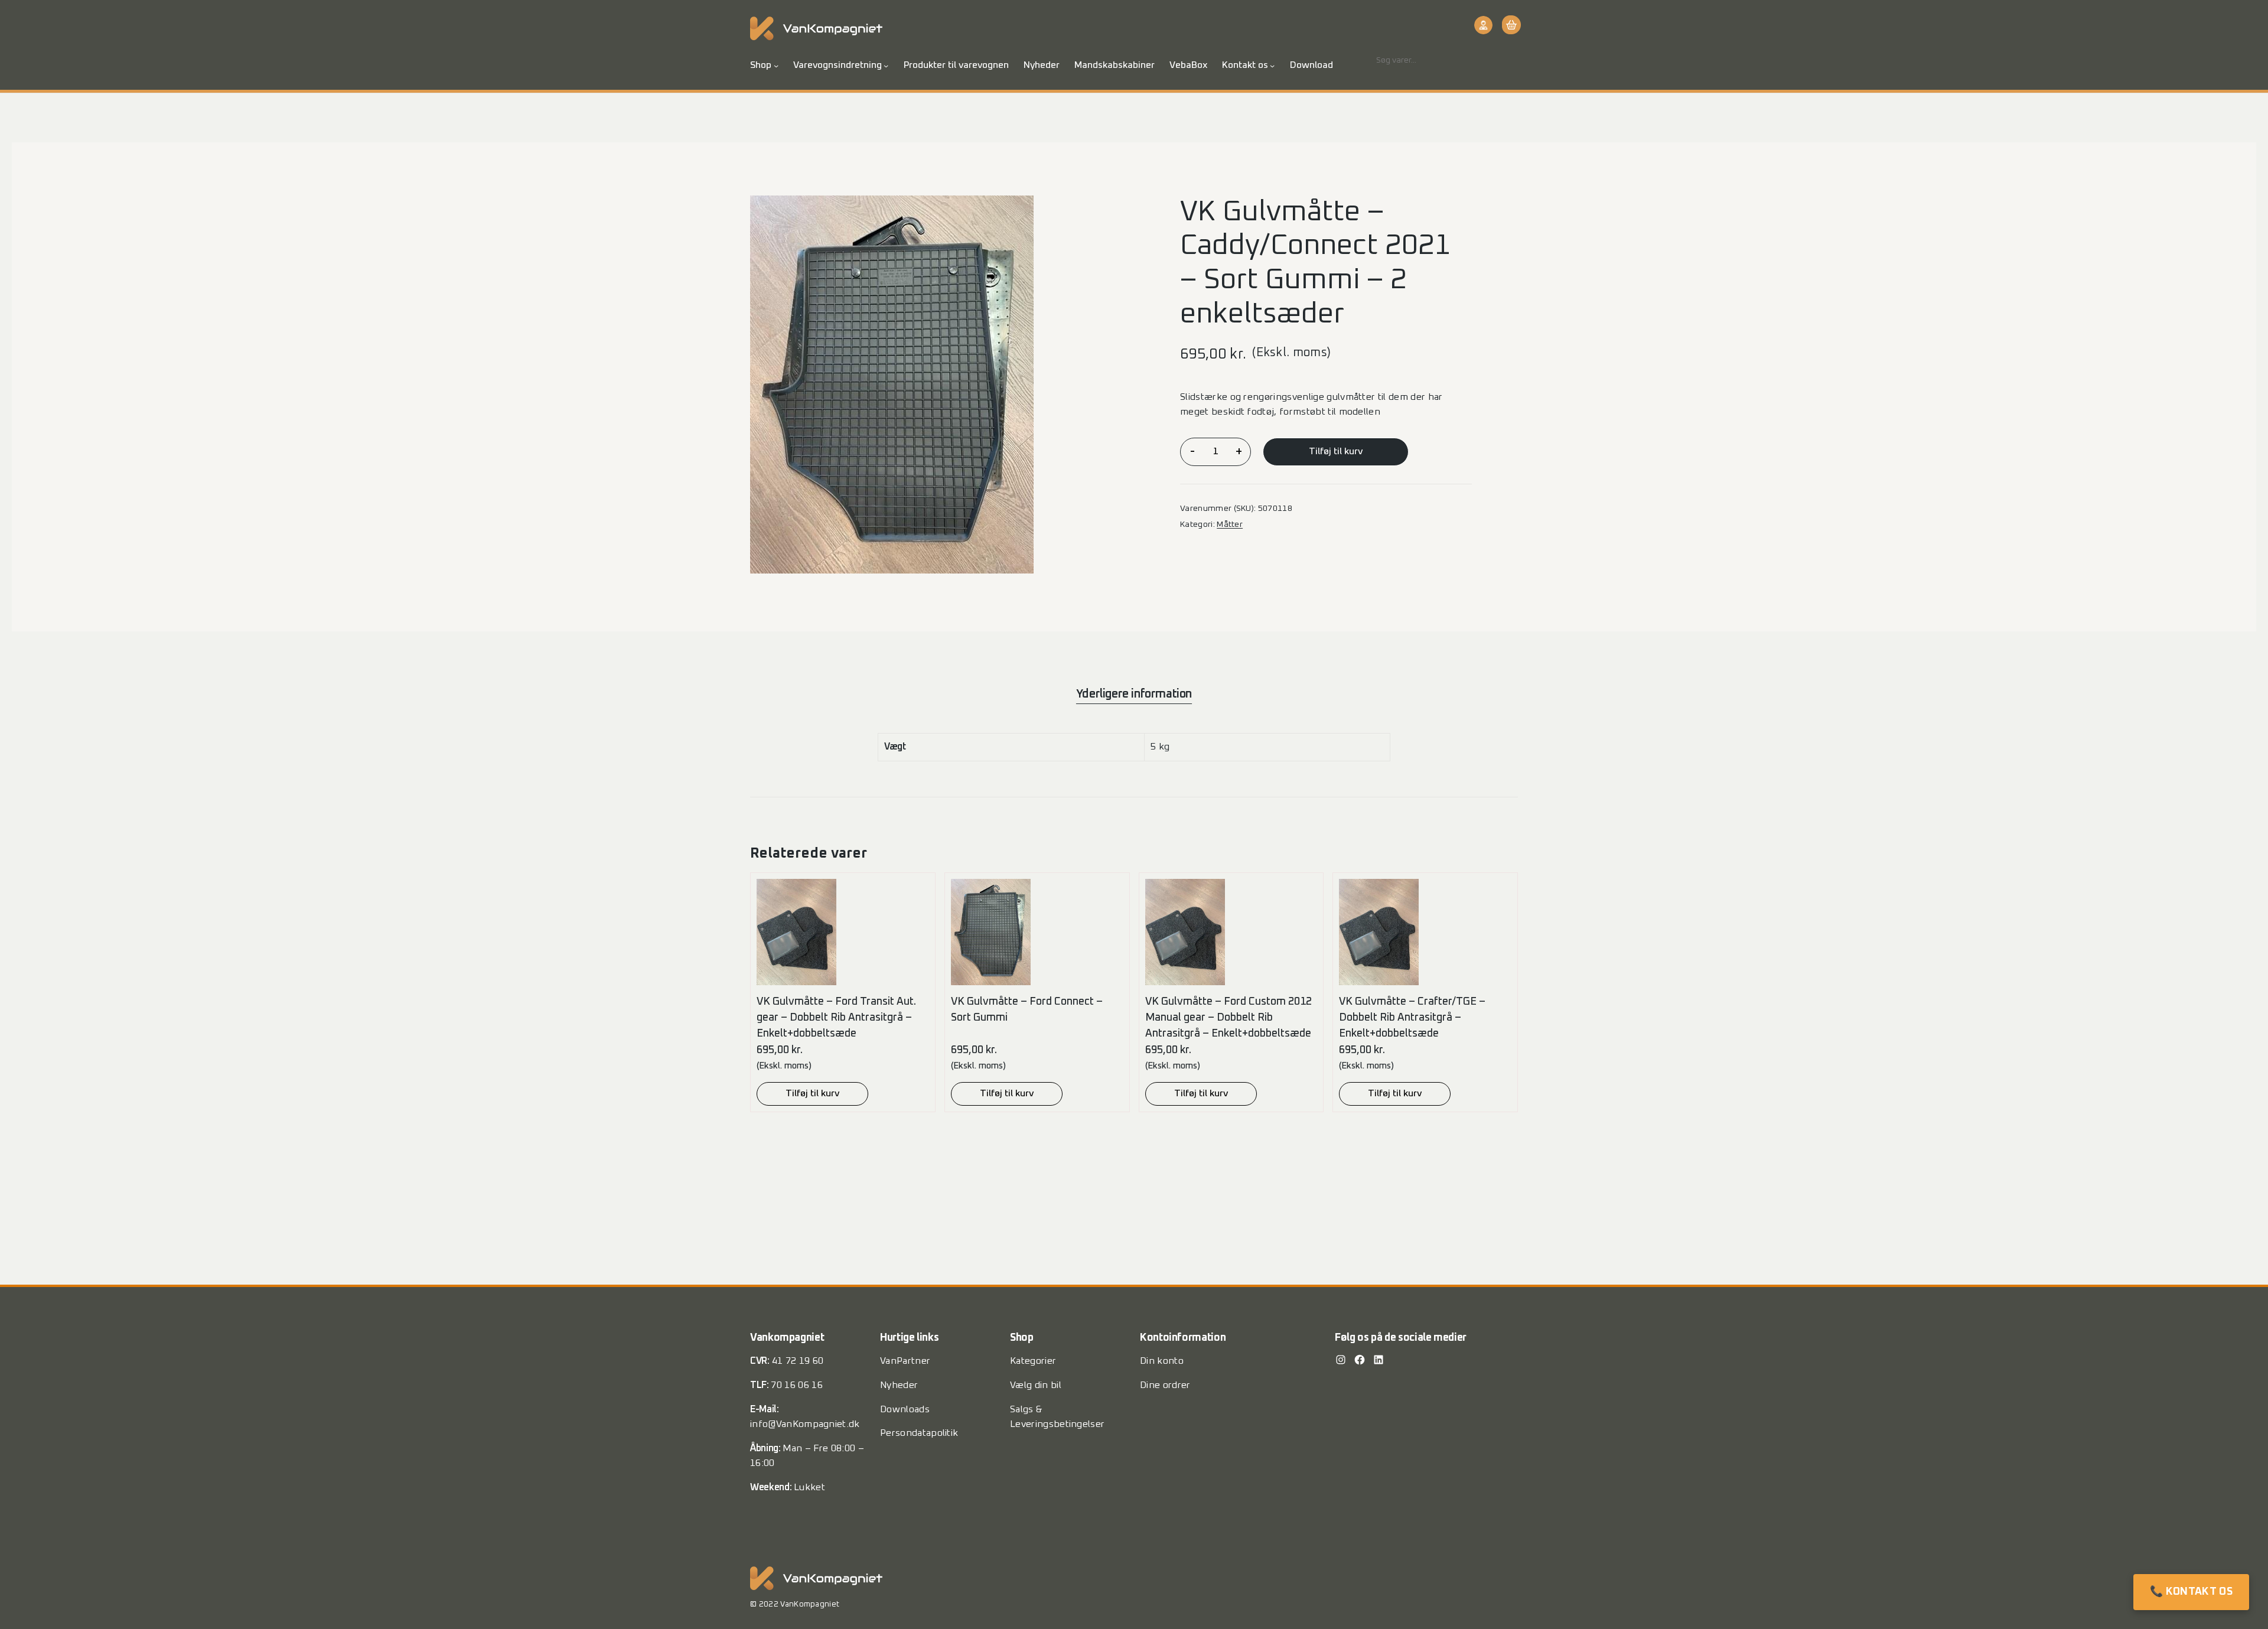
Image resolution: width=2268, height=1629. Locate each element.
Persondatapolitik (919, 1433)
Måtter (1230, 524)
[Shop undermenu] (776, 66)
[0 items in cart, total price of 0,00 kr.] (1510, 25)
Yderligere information (1134, 694)
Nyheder (899, 1385)
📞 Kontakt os (2191, 1592)
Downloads (905, 1409)
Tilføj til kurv (1336, 451)
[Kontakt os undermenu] (1272, 66)
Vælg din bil (1036, 1385)
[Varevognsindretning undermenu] (886, 66)
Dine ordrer (1165, 1385)
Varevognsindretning (838, 65)
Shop (761, 65)
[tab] (1134, 694)
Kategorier (1033, 1361)
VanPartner (905, 1361)
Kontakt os (1245, 65)
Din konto (1162, 1361)
